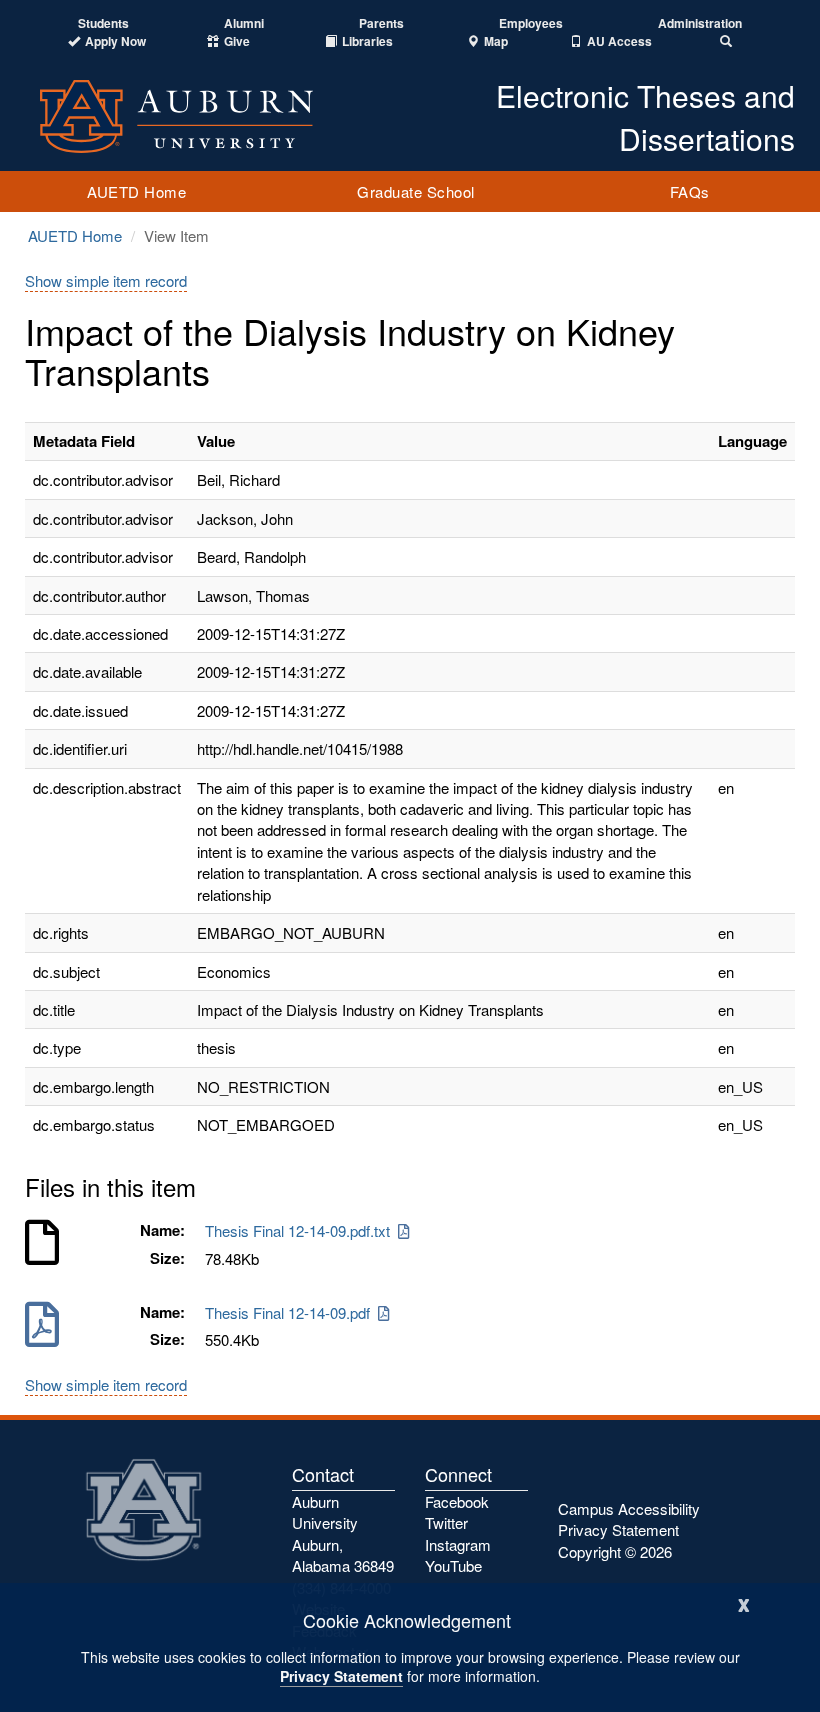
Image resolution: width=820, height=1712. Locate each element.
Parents (381, 23)
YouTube (453, 1565)
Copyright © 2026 (615, 1551)
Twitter (446, 1522)
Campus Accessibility (629, 1508)
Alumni (244, 23)
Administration (700, 23)
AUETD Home (136, 191)
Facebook (457, 1501)
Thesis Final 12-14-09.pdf (291, 1312)
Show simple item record (106, 280)
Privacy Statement (341, 1676)
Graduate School (416, 191)
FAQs (690, 191)
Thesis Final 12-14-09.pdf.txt (301, 1230)
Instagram (458, 1544)
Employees (531, 23)
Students (103, 23)
